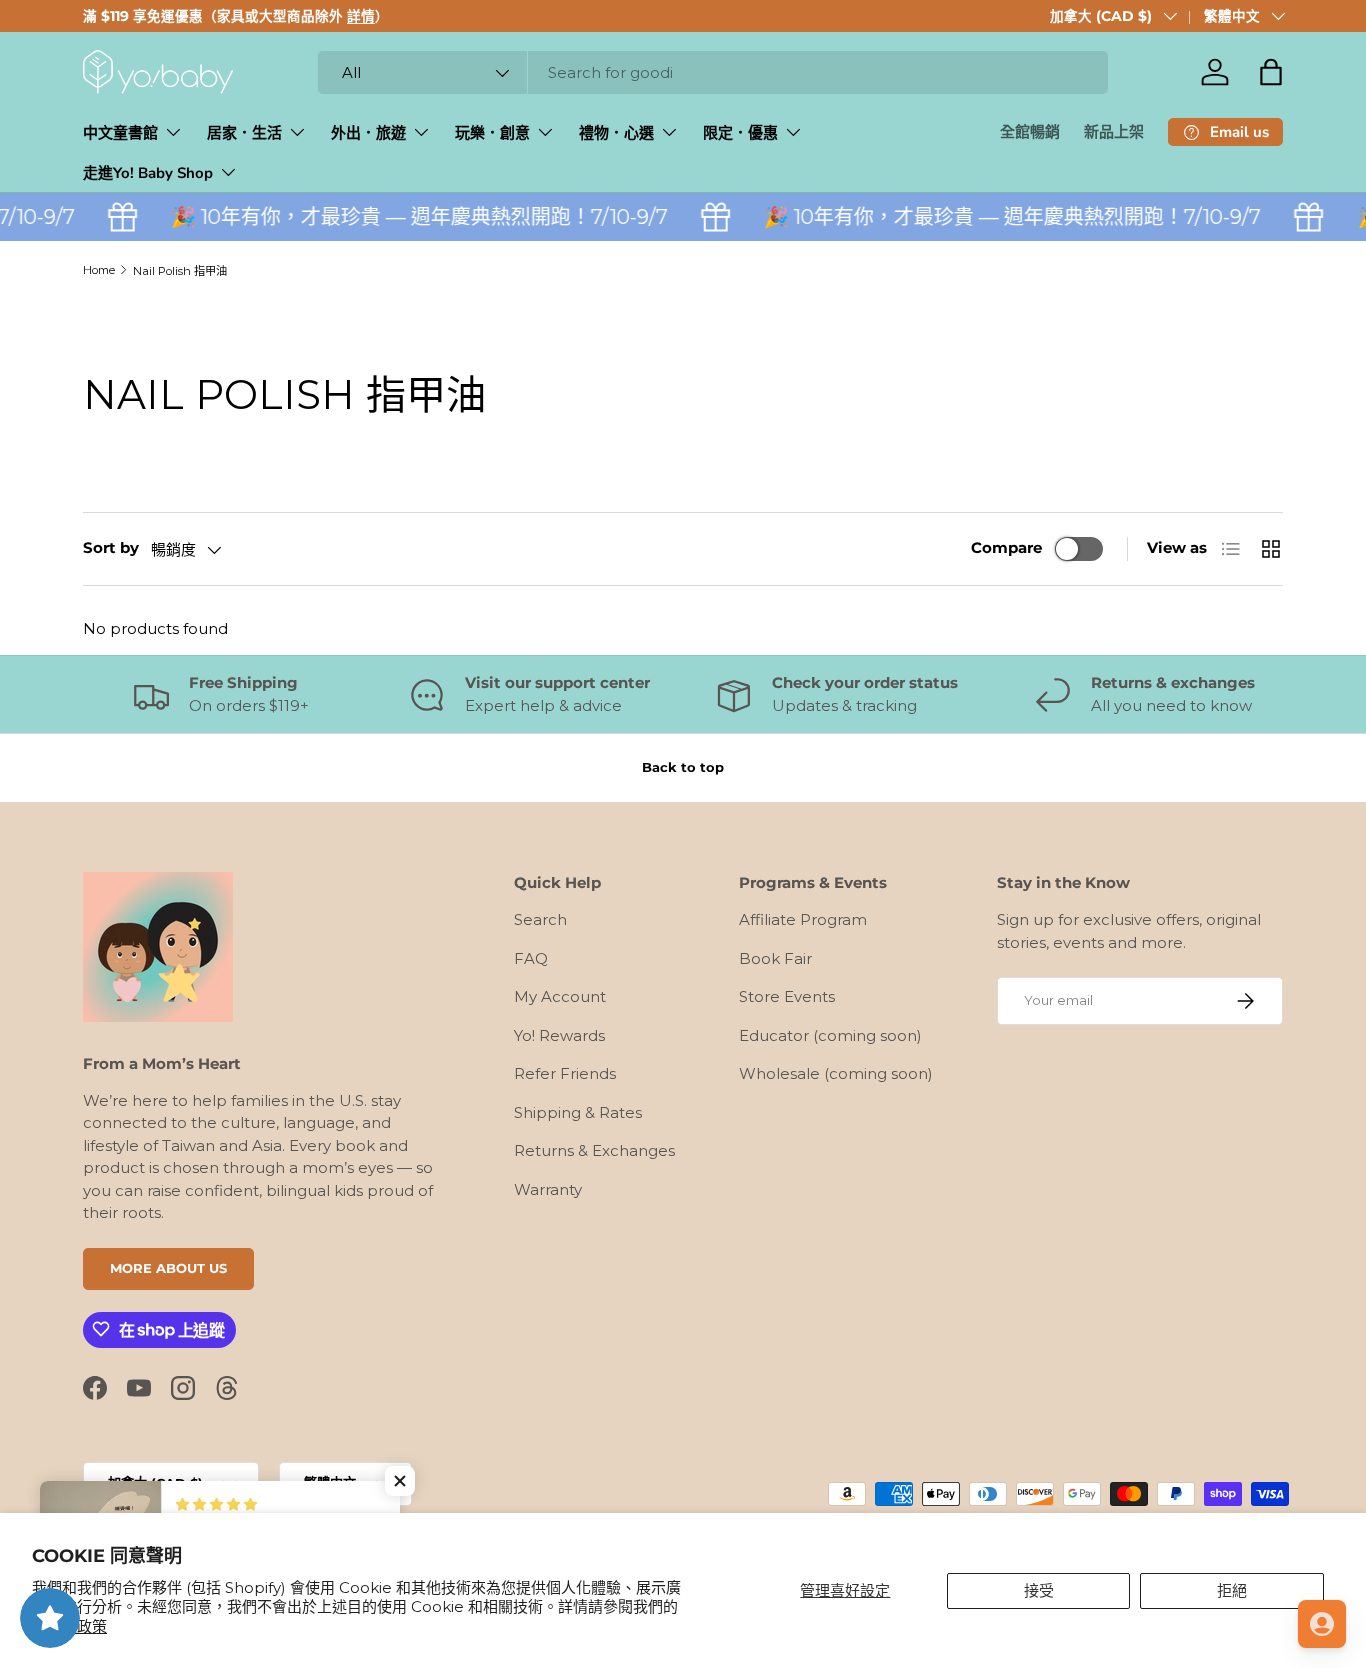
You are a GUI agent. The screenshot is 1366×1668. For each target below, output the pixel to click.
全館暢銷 (1030, 132)
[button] (1271, 72)
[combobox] (713, 72)
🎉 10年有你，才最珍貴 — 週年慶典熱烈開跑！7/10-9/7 (407, 217)
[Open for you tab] (1322, 1624)
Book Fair (775, 958)
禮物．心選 (616, 133)
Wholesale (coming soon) (836, 1073)
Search (540, 919)
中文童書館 (120, 133)
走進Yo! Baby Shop (148, 173)
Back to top (683, 767)
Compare (1006, 547)
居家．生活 (244, 133)
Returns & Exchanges (594, 1150)
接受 (1039, 1590)
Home (99, 270)
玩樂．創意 (492, 133)
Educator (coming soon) (830, 1035)
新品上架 (1114, 132)
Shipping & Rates (578, 1112)
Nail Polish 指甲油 (180, 271)
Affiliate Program (803, 919)
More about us (168, 1267)
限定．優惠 (740, 133)
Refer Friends (565, 1073)
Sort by (111, 547)
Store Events (787, 996)
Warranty (548, 1189)
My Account (560, 996)
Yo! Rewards (559, 1035)
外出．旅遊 (368, 133)
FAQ (531, 958)
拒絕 (1232, 1590)
